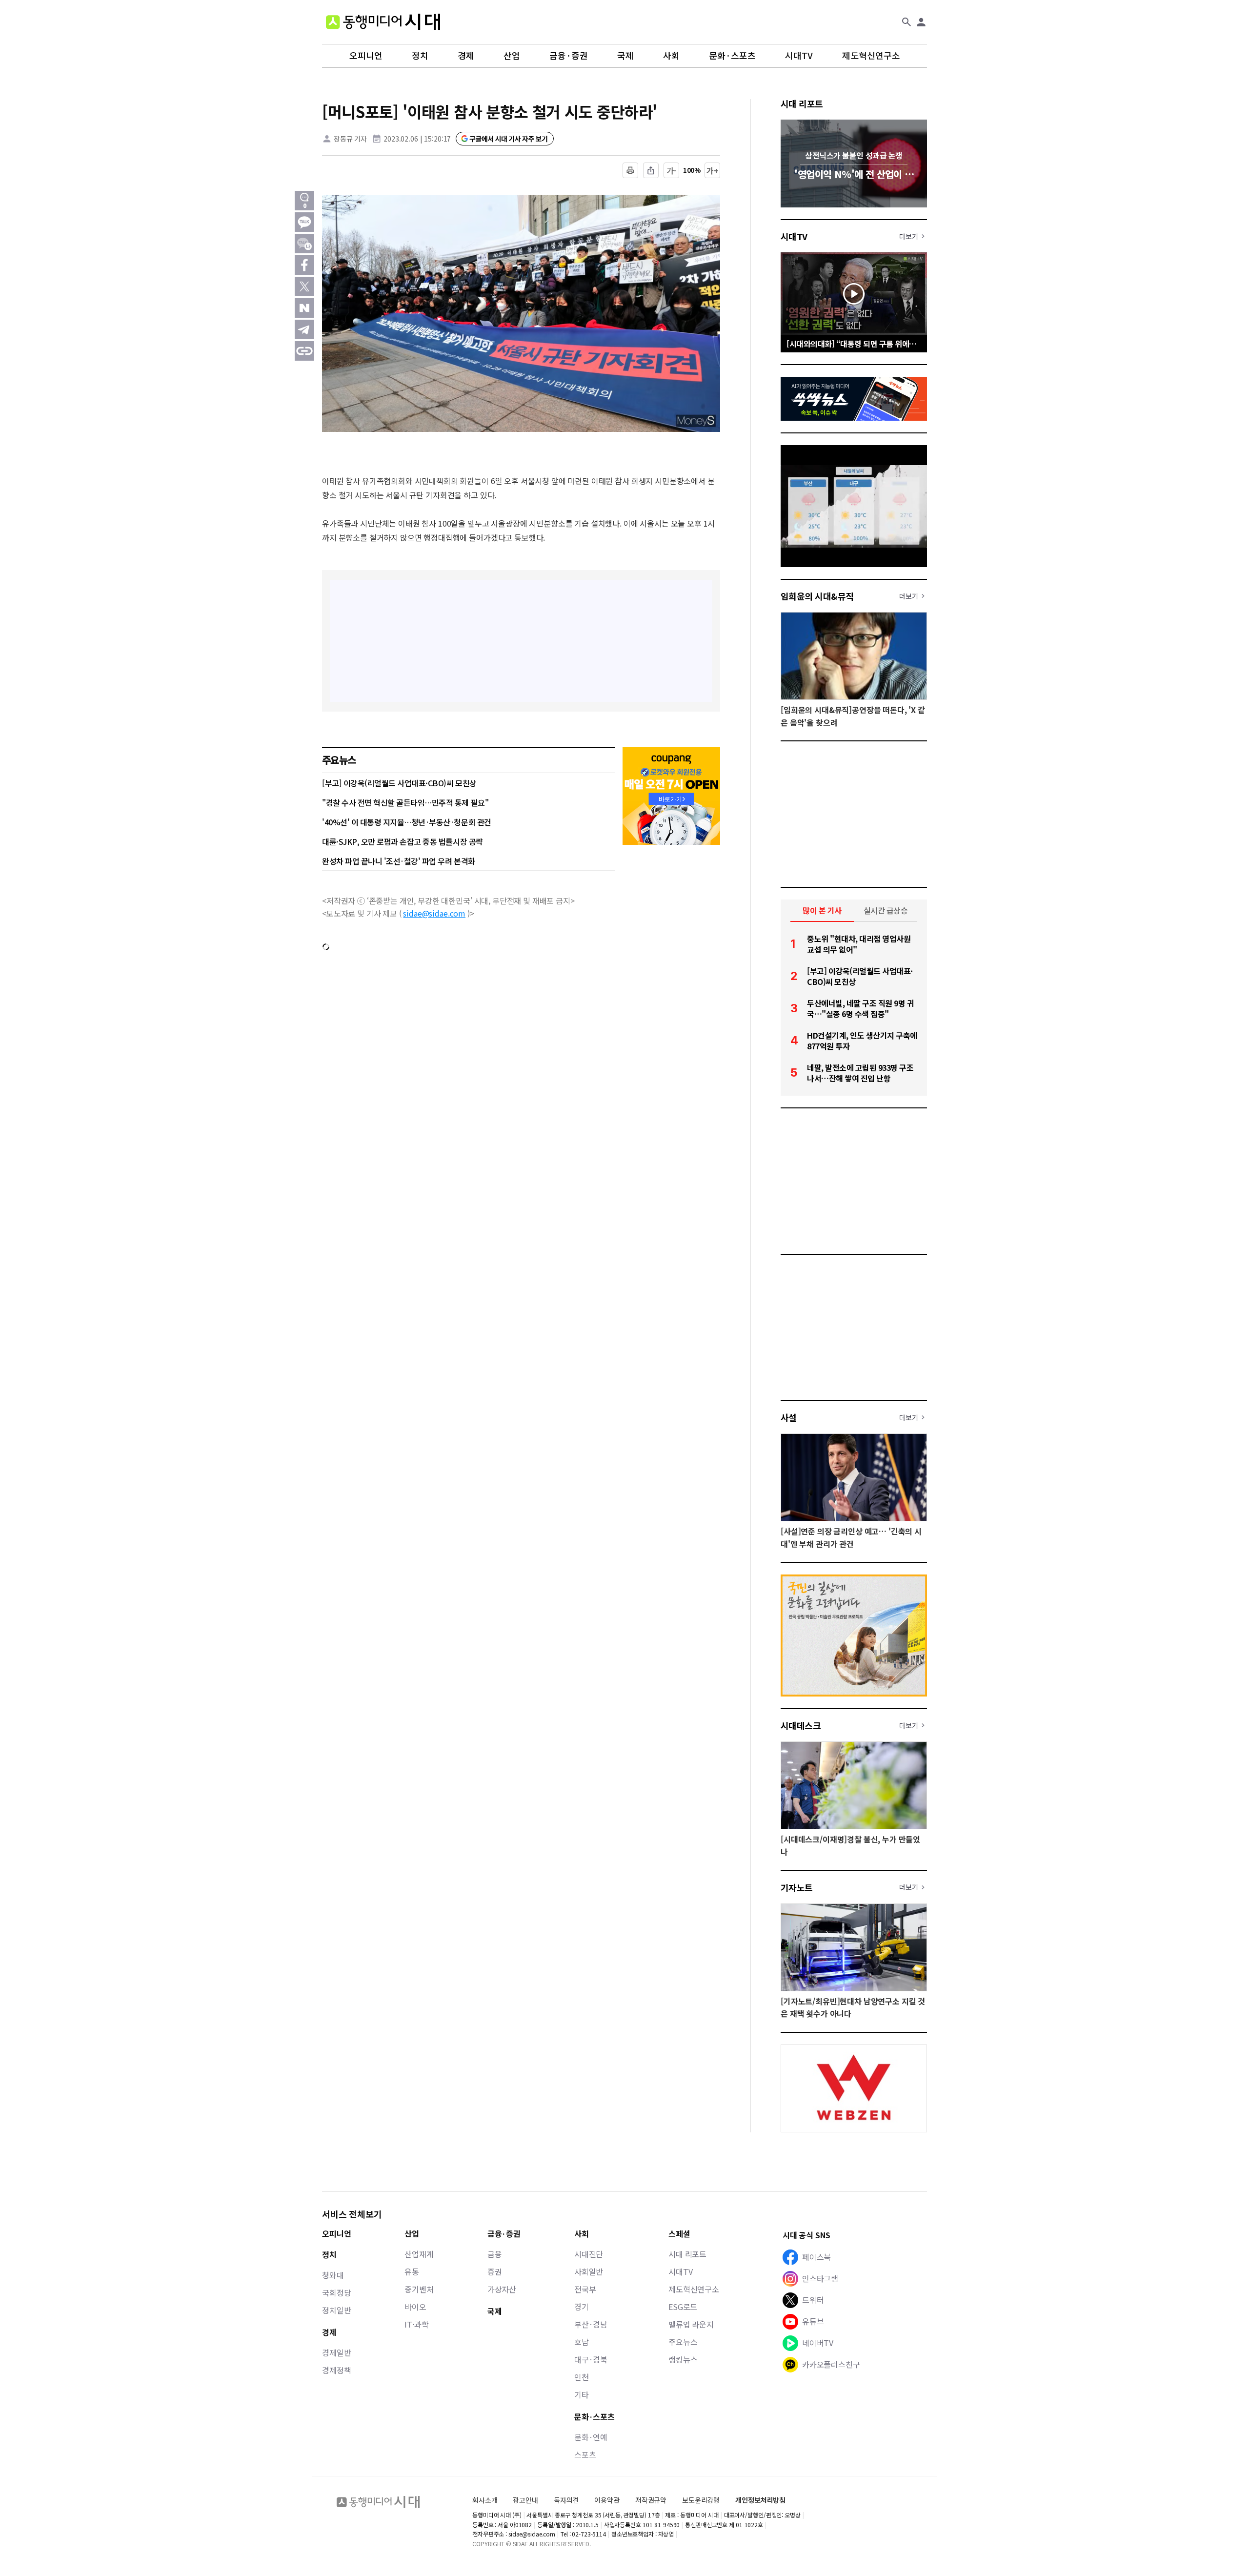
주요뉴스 (683, 2342)
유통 (412, 2271)
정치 (420, 56)
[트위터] (304, 286)
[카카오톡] (304, 222)
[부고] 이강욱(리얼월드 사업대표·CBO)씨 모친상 (399, 783)
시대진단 (589, 2254)
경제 (466, 56)
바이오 (415, 2307)
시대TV (799, 56)
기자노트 (797, 1887)
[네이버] (304, 308)
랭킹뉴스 (683, 2359)
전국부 (585, 2289)
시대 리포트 (802, 103)
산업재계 (419, 2254)
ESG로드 (683, 2307)
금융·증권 (569, 56)
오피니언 (366, 56)
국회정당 (336, 2292)
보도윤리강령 (701, 2500)
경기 (582, 2307)
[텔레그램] (304, 329)
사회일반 (589, 2271)
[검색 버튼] (907, 22)
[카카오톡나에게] (304, 244)
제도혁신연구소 (871, 56)
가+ (713, 170)
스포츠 (585, 2454)
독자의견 (566, 2500)
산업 (512, 56)
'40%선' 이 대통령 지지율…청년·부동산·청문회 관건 (407, 822)
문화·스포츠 (732, 56)
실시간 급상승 (886, 910)
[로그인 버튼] (921, 22)
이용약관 (607, 2500)
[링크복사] (304, 351)
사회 (671, 56)
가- (672, 170)
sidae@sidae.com (434, 913)
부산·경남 (591, 2324)
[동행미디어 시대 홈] (383, 22)
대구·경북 (591, 2359)
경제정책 (336, 2370)
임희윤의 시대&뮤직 (817, 596)
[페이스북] (304, 265)
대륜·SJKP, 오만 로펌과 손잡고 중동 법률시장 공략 (403, 841)
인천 (582, 2377)
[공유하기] (651, 170)
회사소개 (485, 2500)
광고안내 (525, 2500)
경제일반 (336, 2352)
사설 (789, 1417)
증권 (495, 2271)
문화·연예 (591, 2437)
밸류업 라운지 (691, 2324)
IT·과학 (416, 2324)
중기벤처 (419, 2289)
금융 (495, 2254)
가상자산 (502, 2289)
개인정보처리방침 (760, 2500)
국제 (625, 56)
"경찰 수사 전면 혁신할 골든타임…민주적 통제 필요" (405, 802)
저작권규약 (651, 2500)
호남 (582, 2342)
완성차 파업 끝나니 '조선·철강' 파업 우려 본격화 (399, 861)
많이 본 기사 (822, 910)
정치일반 (336, 2310)
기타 (582, 2394)
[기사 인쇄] (630, 170)
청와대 (333, 2275)
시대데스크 (801, 1725)
